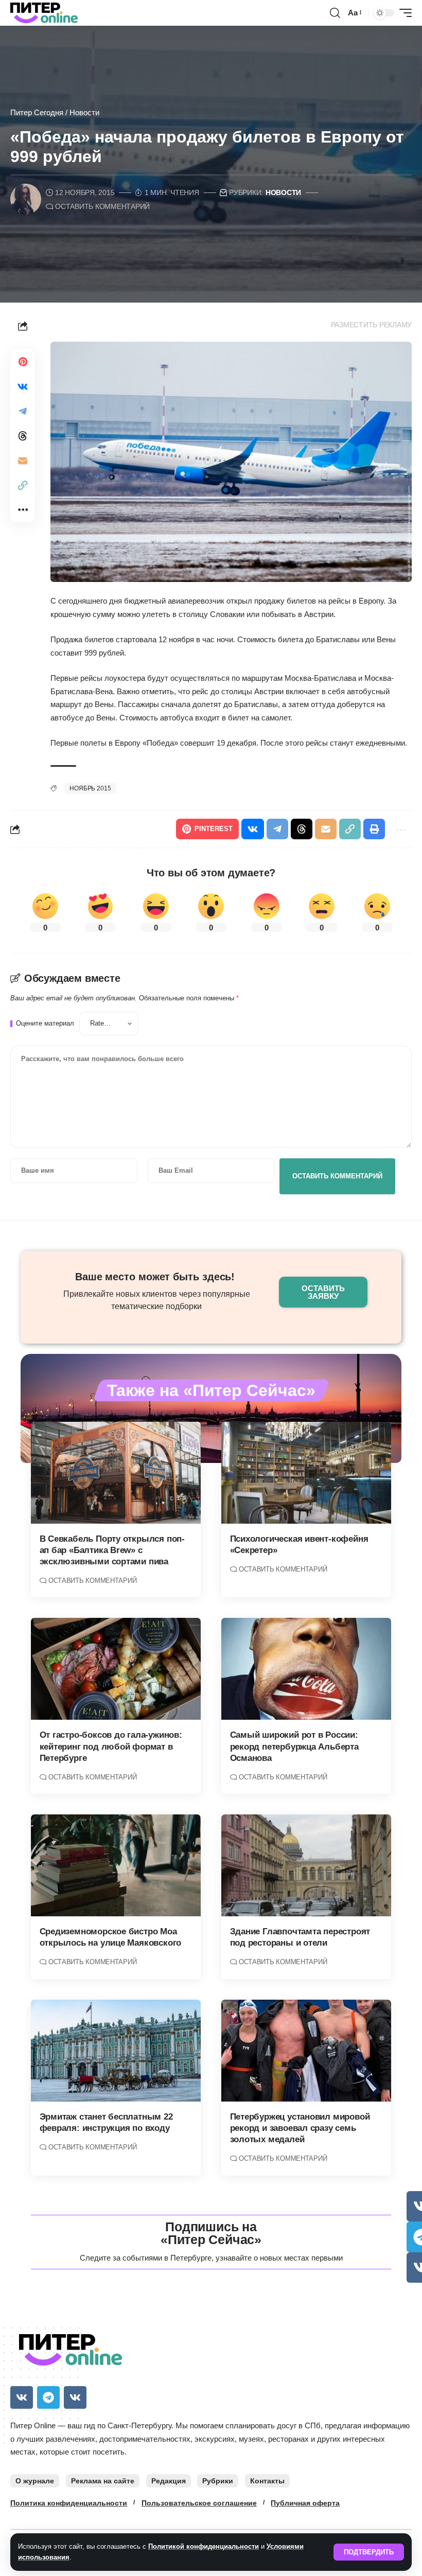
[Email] (23, 461)
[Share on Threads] (23, 436)
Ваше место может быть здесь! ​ (156, 1277)
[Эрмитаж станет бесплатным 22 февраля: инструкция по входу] (116, 2051)
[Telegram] (48, 2397)
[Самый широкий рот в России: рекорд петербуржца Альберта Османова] (306, 1669)
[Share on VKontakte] (23, 386)
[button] (369, 2552)
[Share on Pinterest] (23, 362)
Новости (84, 112)
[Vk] (22, 2397)
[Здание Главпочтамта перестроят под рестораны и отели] (306, 1865)
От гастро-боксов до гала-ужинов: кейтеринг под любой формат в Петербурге (111, 1746)
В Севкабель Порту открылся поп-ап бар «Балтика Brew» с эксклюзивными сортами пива (112, 1550)
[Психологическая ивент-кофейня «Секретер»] (306, 1473)
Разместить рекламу (372, 325)
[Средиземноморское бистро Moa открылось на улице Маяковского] (116, 1865)
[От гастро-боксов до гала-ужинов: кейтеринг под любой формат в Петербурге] (116, 1669)
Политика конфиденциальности (69, 2503)
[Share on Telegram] (23, 411)
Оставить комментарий (102, 207)
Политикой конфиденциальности (204, 2546)
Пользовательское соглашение (199, 2503)
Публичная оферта (305, 2503)
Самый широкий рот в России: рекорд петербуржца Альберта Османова (294, 1746)
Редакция (169, 2481)
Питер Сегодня (37, 112)
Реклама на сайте (103, 2481)
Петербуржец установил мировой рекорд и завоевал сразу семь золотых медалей (300, 2128)
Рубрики (218, 2481)
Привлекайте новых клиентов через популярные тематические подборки (157, 1300)
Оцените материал (45, 1024)
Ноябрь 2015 (90, 788)
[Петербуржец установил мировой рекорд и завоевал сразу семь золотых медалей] (306, 2051)
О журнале (35, 2481)
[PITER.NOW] (44, 13)
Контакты (267, 2481)
